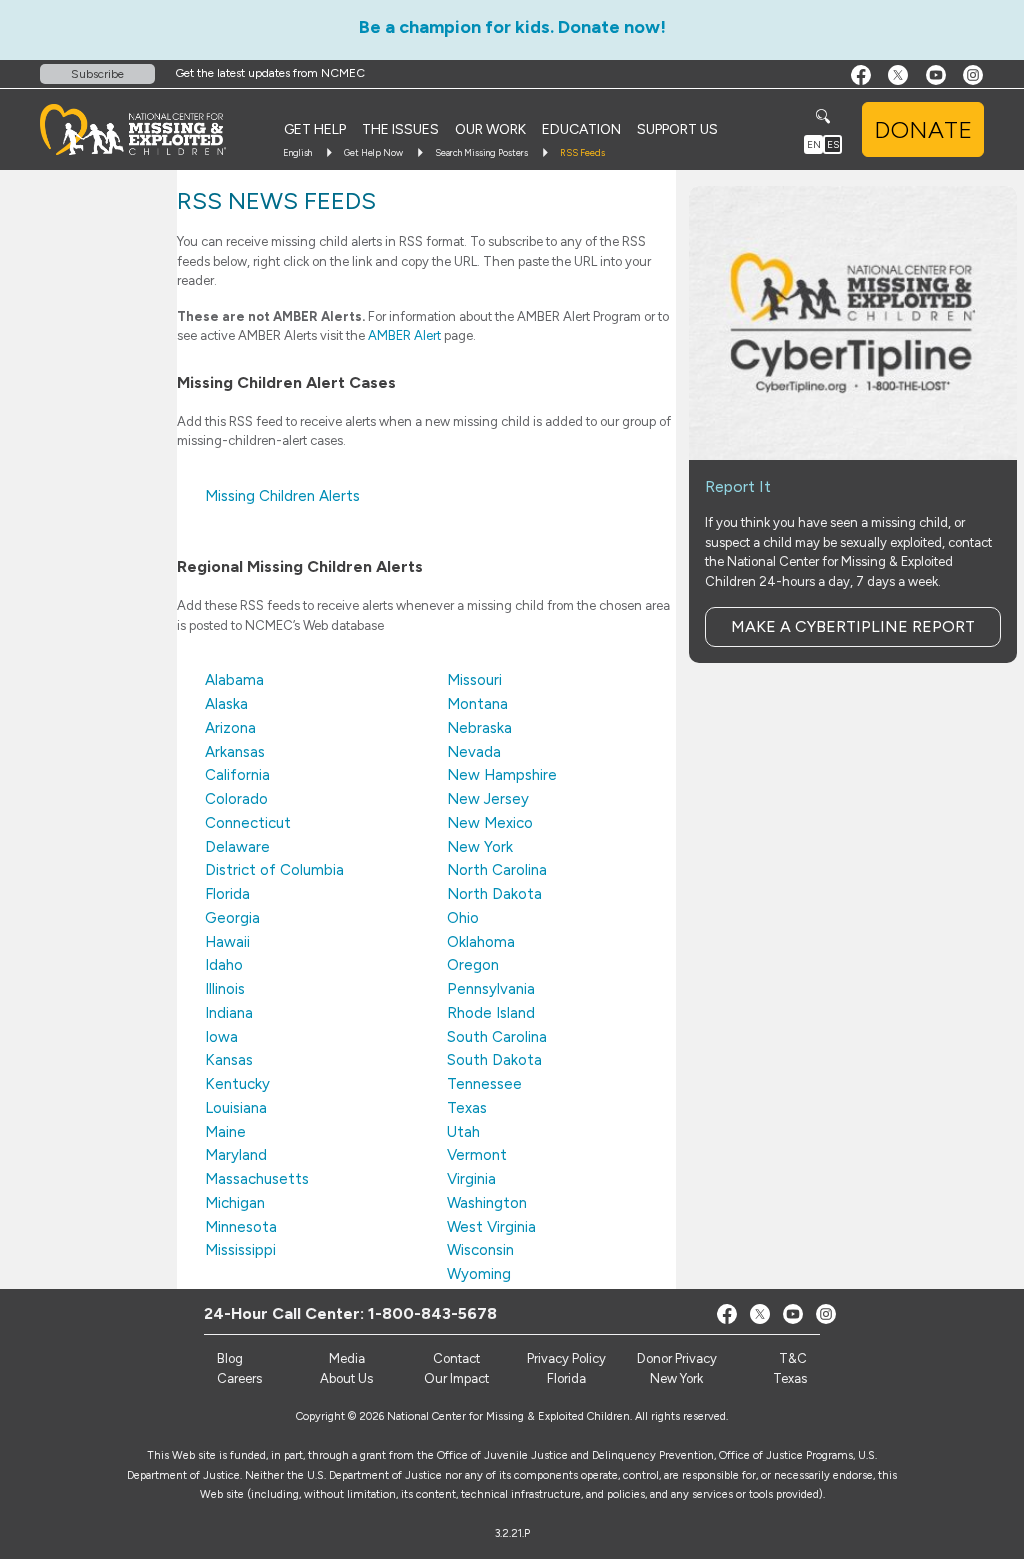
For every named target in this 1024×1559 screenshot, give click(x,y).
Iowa (221, 1037)
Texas (467, 1108)
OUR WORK (490, 129)
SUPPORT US (677, 129)
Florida (227, 894)
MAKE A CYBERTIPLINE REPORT (853, 626)
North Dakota (494, 894)
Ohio (463, 918)
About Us (346, 1378)
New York (480, 847)
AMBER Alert (404, 335)
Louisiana (236, 1108)
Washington (487, 1203)
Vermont (477, 1155)
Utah (463, 1132)
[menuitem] (315, 129)
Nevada (474, 752)
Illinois (225, 989)
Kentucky (237, 1084)
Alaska (226, 704)
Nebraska (479, 728)
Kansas (229, 1060)
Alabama (234, 680)
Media (347, 1358)
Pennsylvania (491, 989)
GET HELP (315, 129)
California (237, 775)
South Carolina (497, 1037)
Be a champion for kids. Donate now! (512, 27)
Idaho (224, 965)
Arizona (230, 728)
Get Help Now (373, 152)
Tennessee (484, 1084)
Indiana (229, 1013)
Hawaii (227, 942)
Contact (456, 1358)
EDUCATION (581, 129)
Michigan (235, 1203)
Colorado (236, 799)
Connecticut (248, 823)
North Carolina (497, 870)
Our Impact (456, 1378)
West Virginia (491, 1227)
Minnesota (241, 1227)
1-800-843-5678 (432, 1313)
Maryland (236, 1155)
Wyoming (479, 1274)
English (297, 152)
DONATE (923, 129)
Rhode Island (491, 1013)
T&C (793, 1358)
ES (833, 144)
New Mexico (490, 823)
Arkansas (235, 752)
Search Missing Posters (481, 152)
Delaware (237, 847)
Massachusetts (257, 1179)
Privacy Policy (566, 1358)
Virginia (471, 1179)
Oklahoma (481, 942)
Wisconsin (480, 1250)
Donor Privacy (677, 1358)
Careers (239, 1378)
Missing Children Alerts (282, 496)
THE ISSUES (400, 129)
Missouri (474, 680)
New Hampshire (502, 775)
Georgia (232, 918)
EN (814, 144)
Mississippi (240, 1250)
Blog (230, 1358)
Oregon (473, 965)
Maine (225, 1132)
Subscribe (97, 74)
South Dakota (494, 1060)
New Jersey (488, 799)
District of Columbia (274, 870)
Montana (477, 704)
